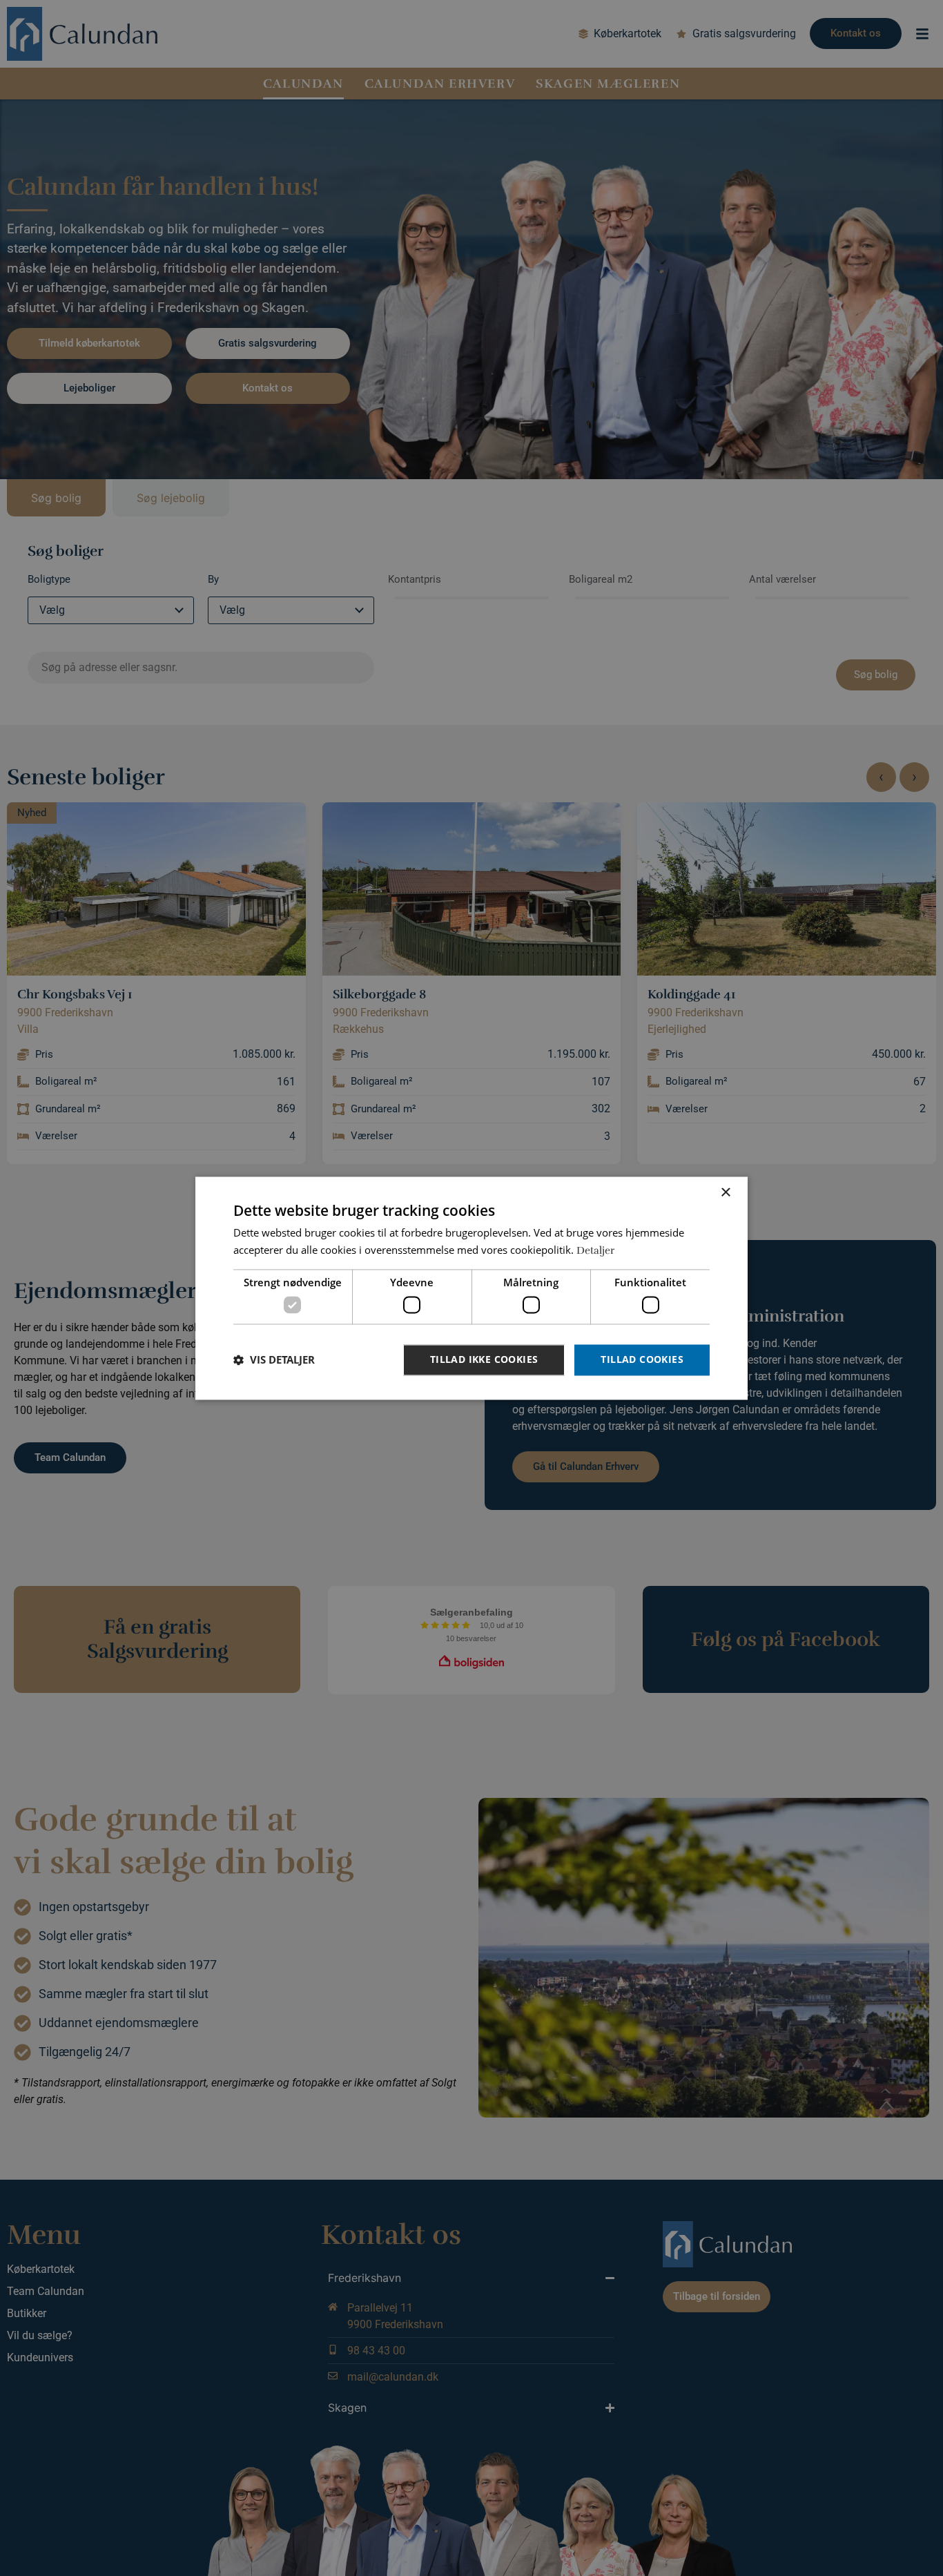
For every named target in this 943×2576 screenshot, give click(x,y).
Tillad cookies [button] (642, 1359)
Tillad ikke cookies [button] (484, 1359)
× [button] (725, 1193)
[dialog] (471, 1288)
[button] (274, 1360)
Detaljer (595, 1250)
